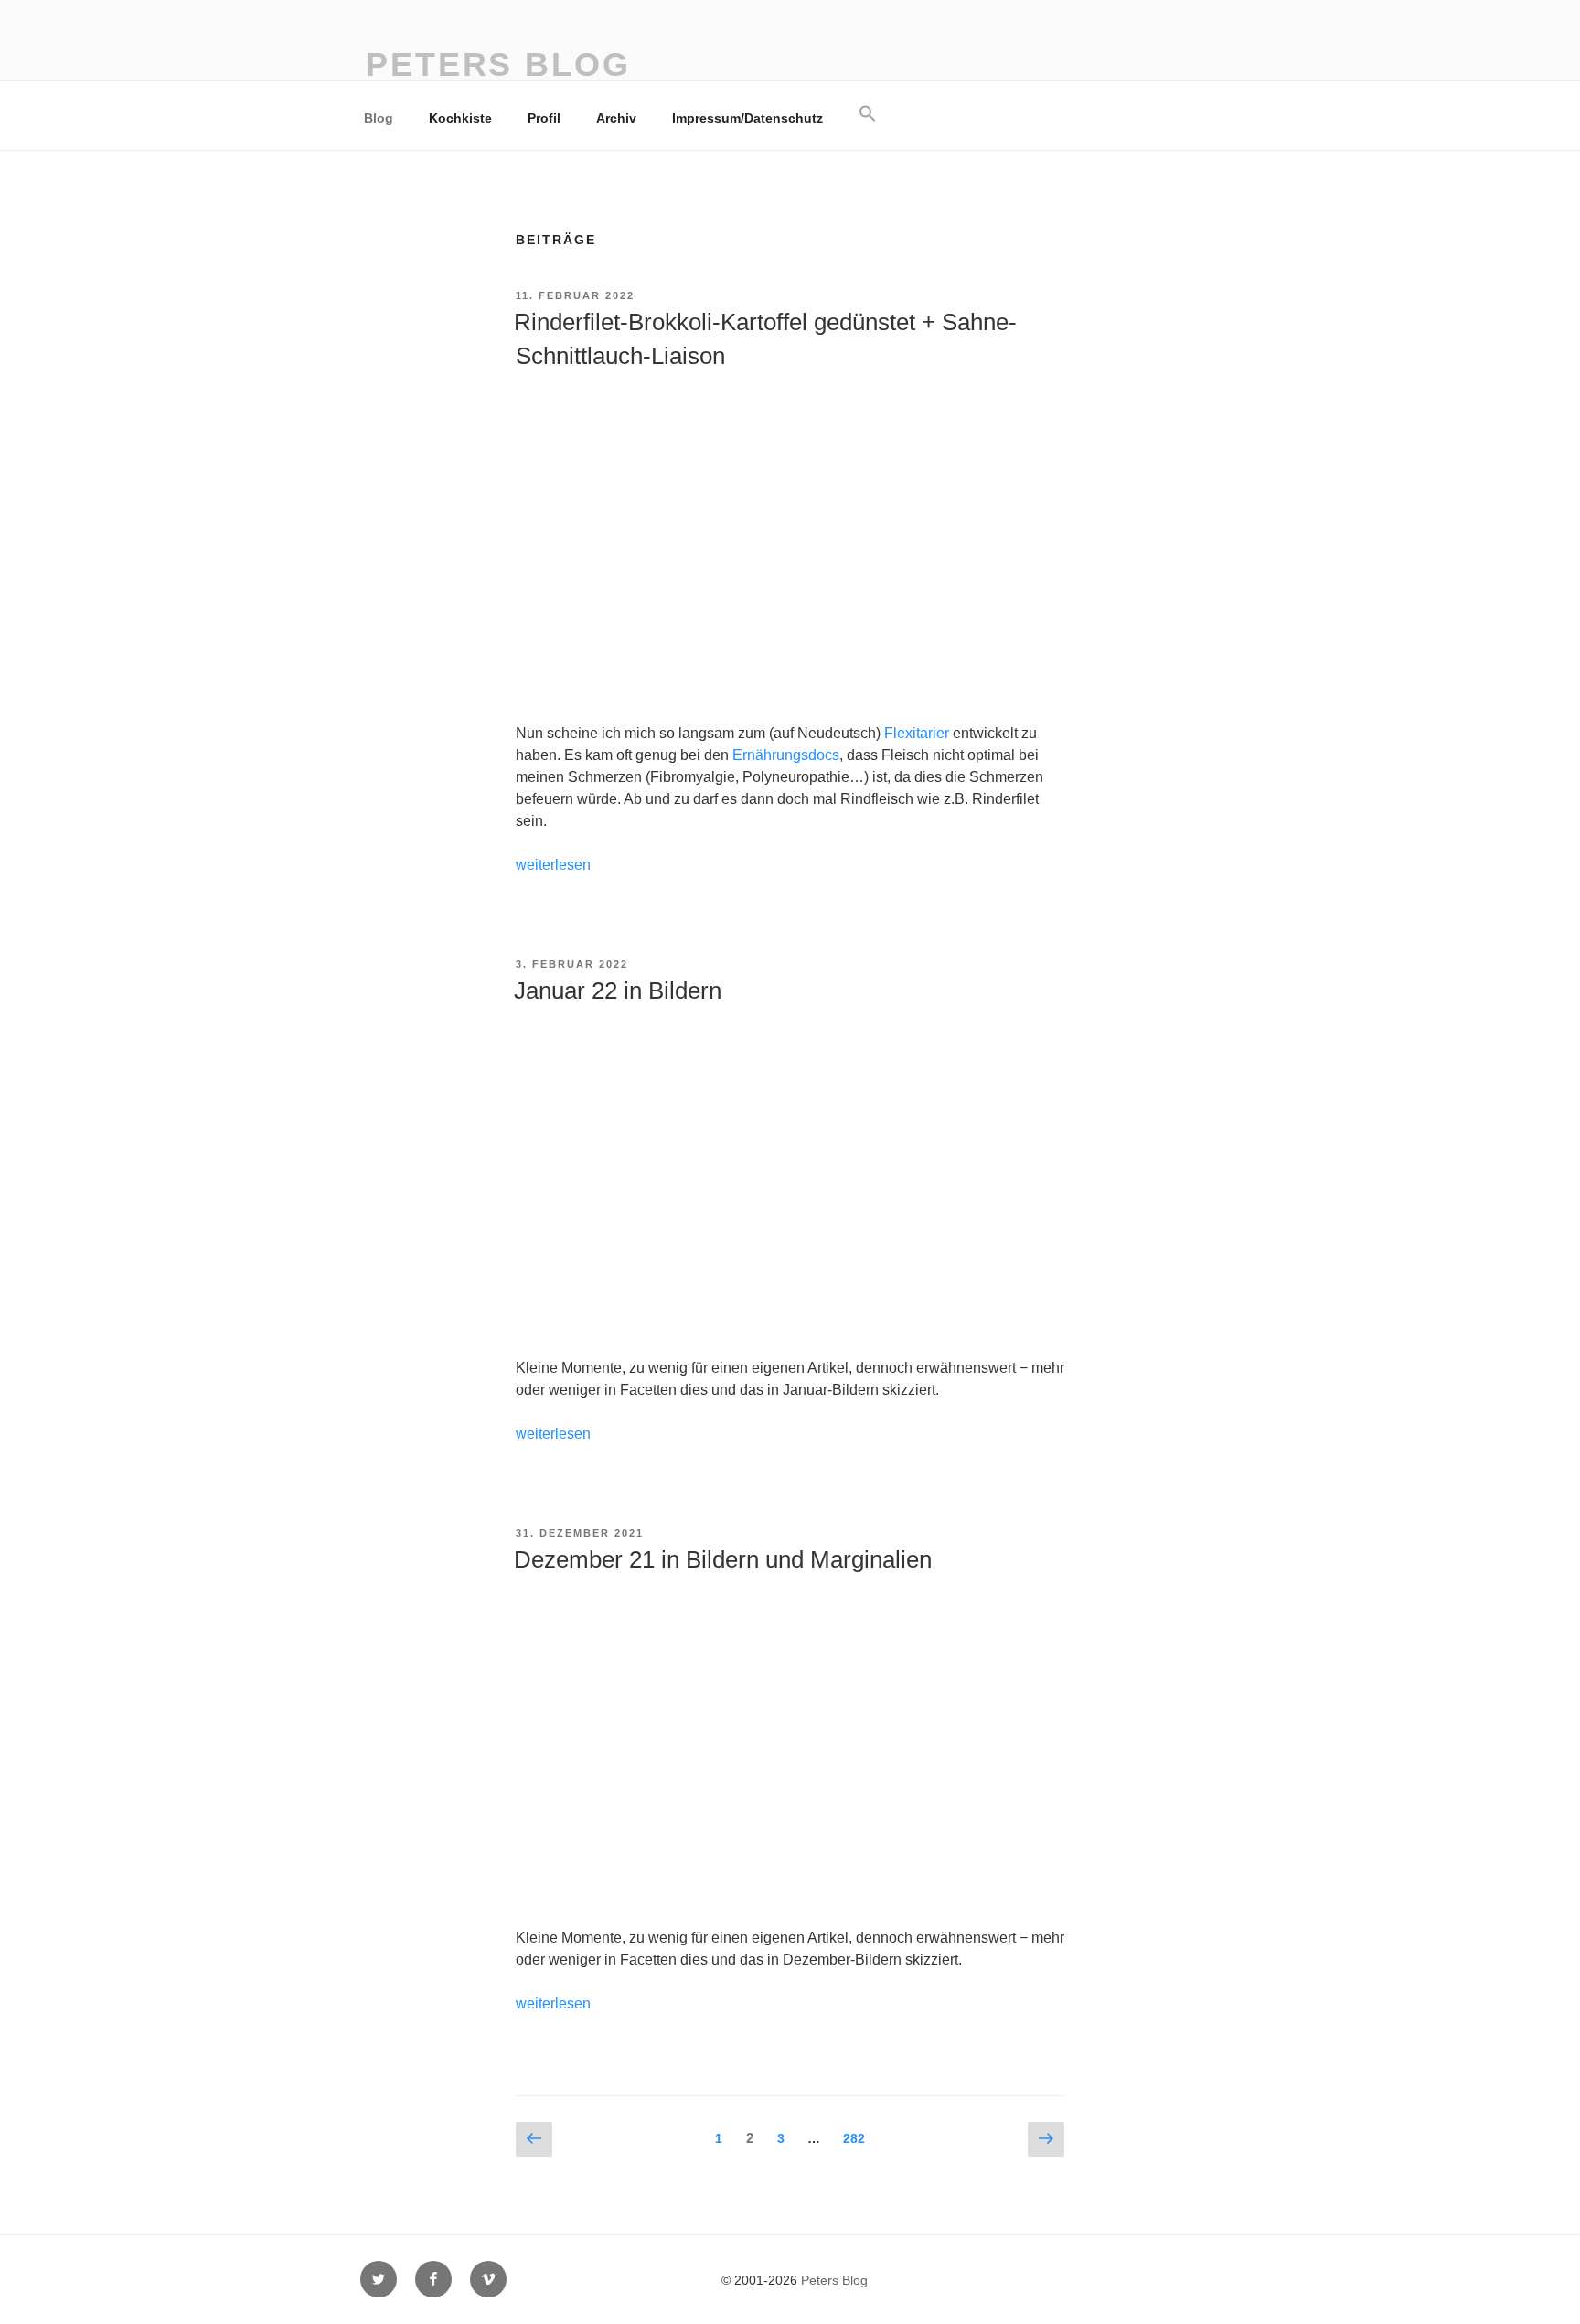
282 (858, 2138)
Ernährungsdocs (786, 755)
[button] (867, 114)
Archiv (616, 118)
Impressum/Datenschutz (747, 118)
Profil (544, 118)
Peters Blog (498, 64)
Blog (379, 118)
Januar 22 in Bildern (618, 991)
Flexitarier (917, 733)
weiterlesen (553, 865)
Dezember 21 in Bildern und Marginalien (723, 1559)
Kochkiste (460, 118)
